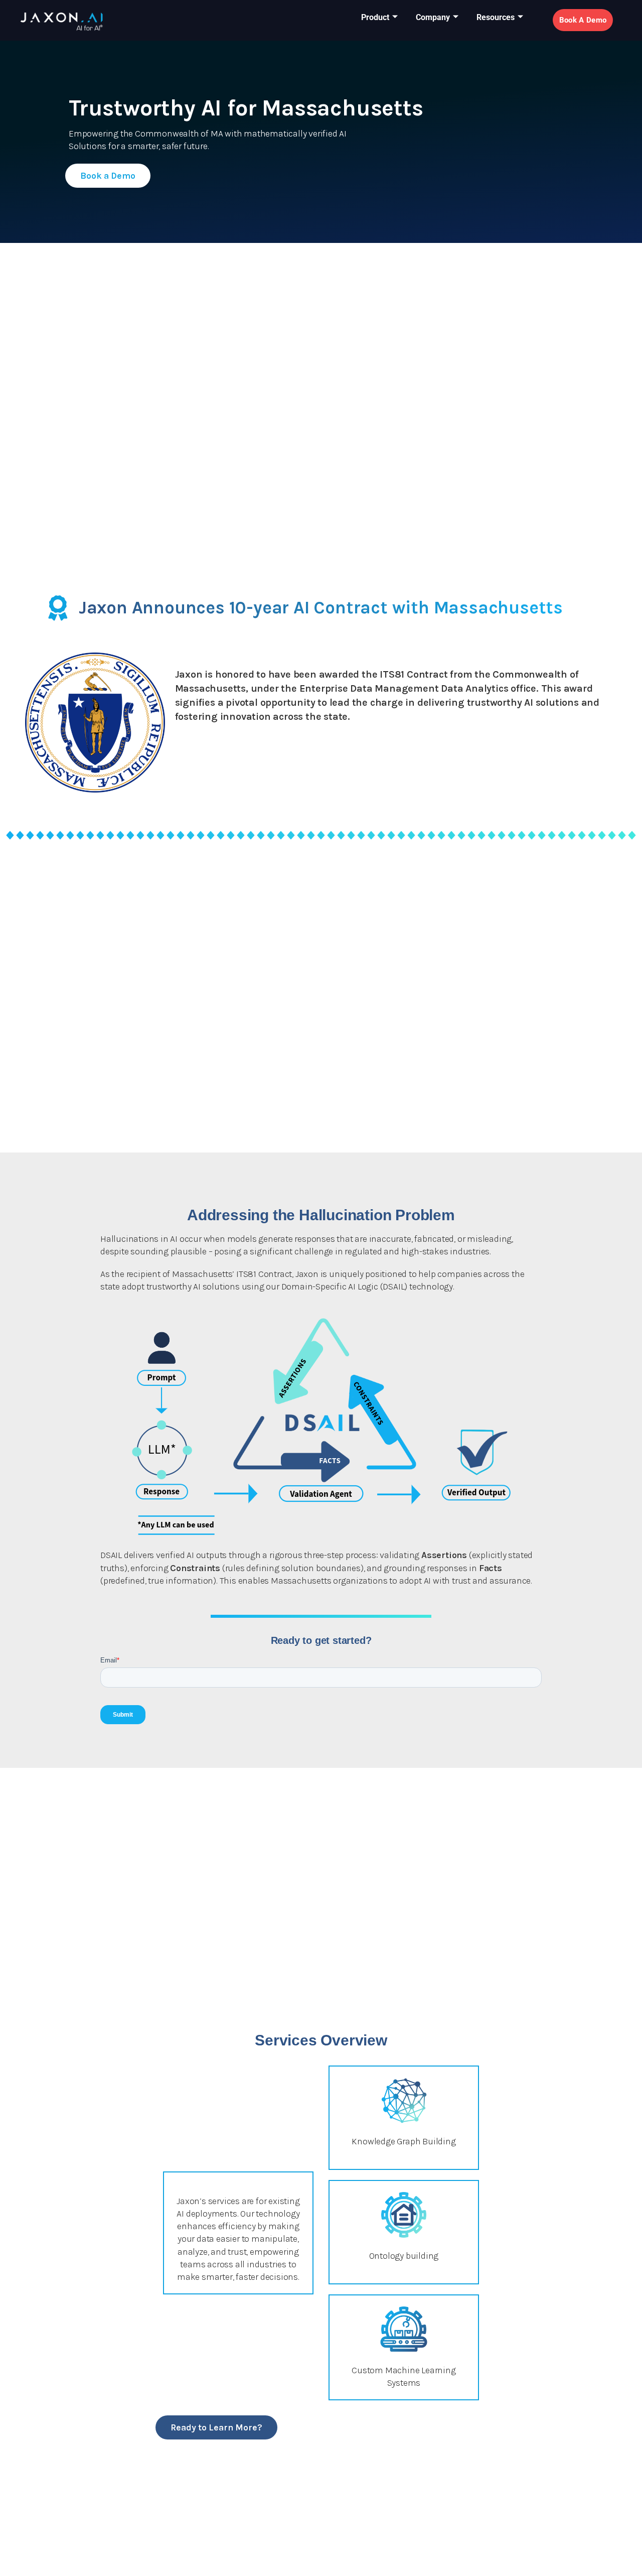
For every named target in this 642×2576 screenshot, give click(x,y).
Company (433, 17)
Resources (496, 17)
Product (375, 17)
